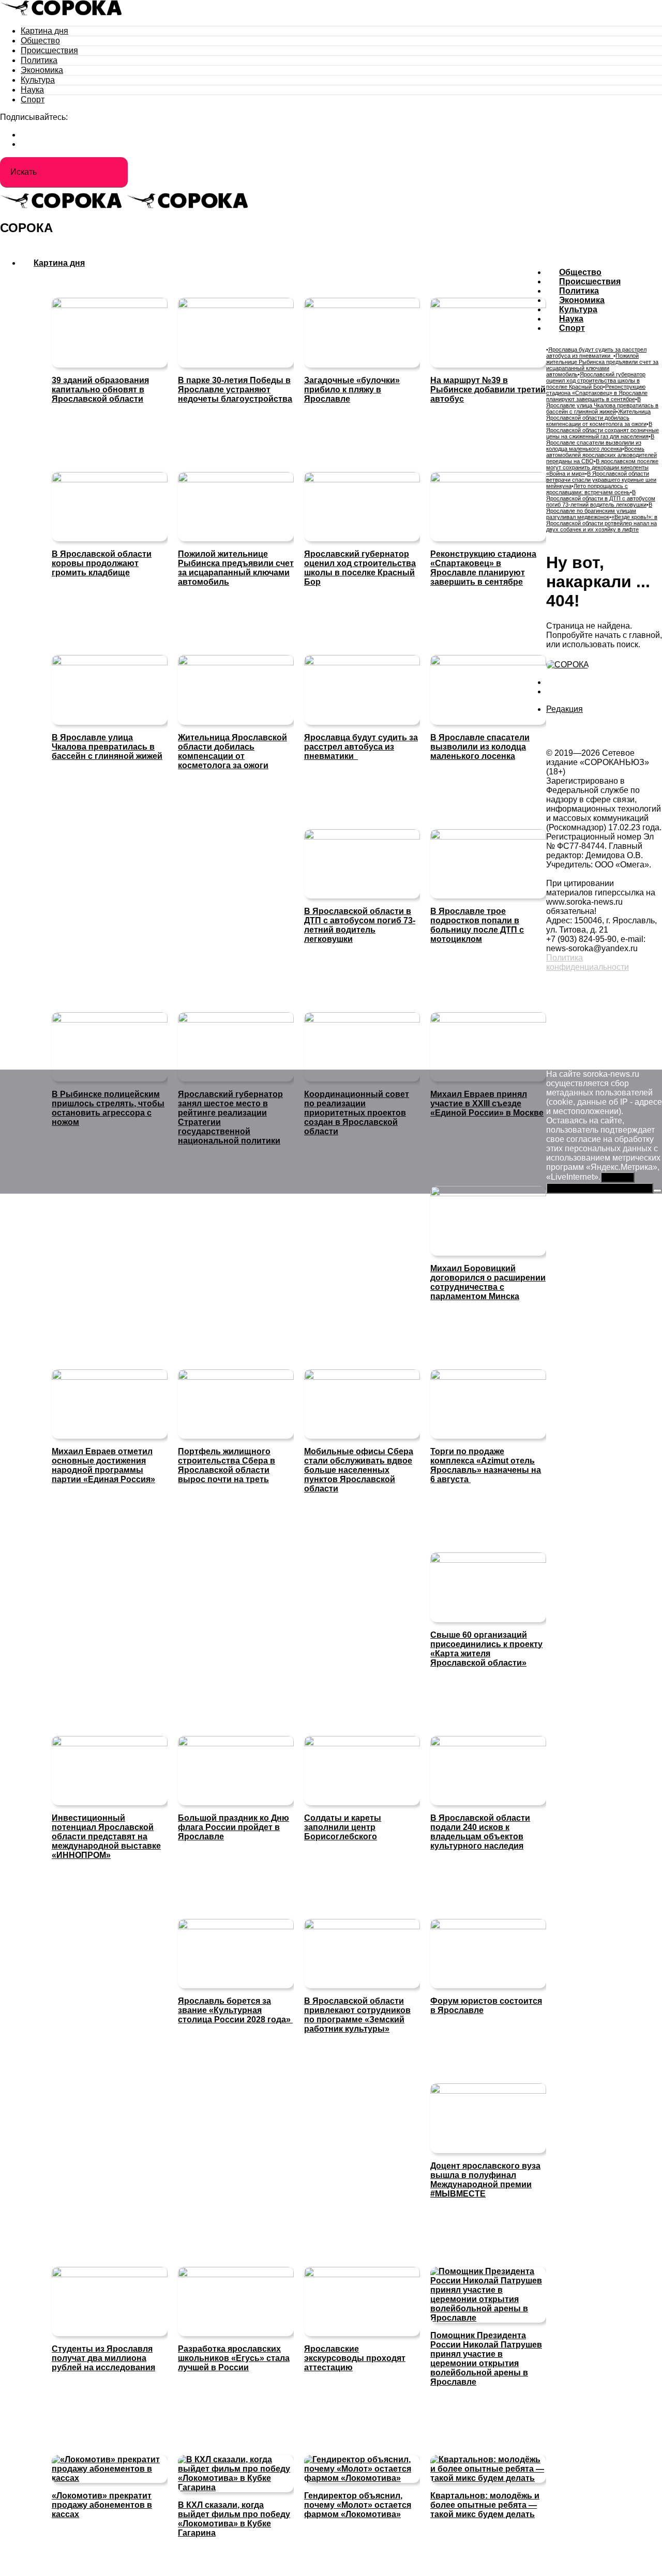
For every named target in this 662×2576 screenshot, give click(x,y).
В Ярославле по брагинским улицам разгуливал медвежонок (599, 511)
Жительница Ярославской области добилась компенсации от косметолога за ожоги (598, 418)
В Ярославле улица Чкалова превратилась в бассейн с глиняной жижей (602, 405)
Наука (32, 90)
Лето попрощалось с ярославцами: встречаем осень (588, 489)
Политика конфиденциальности (588, 962)
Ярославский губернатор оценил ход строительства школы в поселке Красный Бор (596, 380)
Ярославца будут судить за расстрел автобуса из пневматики (596, 353)
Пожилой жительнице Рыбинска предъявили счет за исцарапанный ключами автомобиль (602, 365)
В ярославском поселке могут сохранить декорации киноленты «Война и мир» (602, 467)
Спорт (33, 100)
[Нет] (657, 1191)
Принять (618, 1177)
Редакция (565, 709)
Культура (38, 80)
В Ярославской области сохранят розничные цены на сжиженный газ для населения (603, 430)
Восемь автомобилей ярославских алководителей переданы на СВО (601, 455)
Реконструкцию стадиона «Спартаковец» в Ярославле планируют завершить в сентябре (597, 393)
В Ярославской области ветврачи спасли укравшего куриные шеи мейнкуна (601, 480)
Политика (39, 60)
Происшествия (49, 50)
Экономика (42, 70)
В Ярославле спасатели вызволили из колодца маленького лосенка (600, 443)
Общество (40, 41)
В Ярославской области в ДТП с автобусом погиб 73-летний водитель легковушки (601, 498)
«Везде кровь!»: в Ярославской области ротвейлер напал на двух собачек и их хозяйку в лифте (602, 523)
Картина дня (44, 31)
